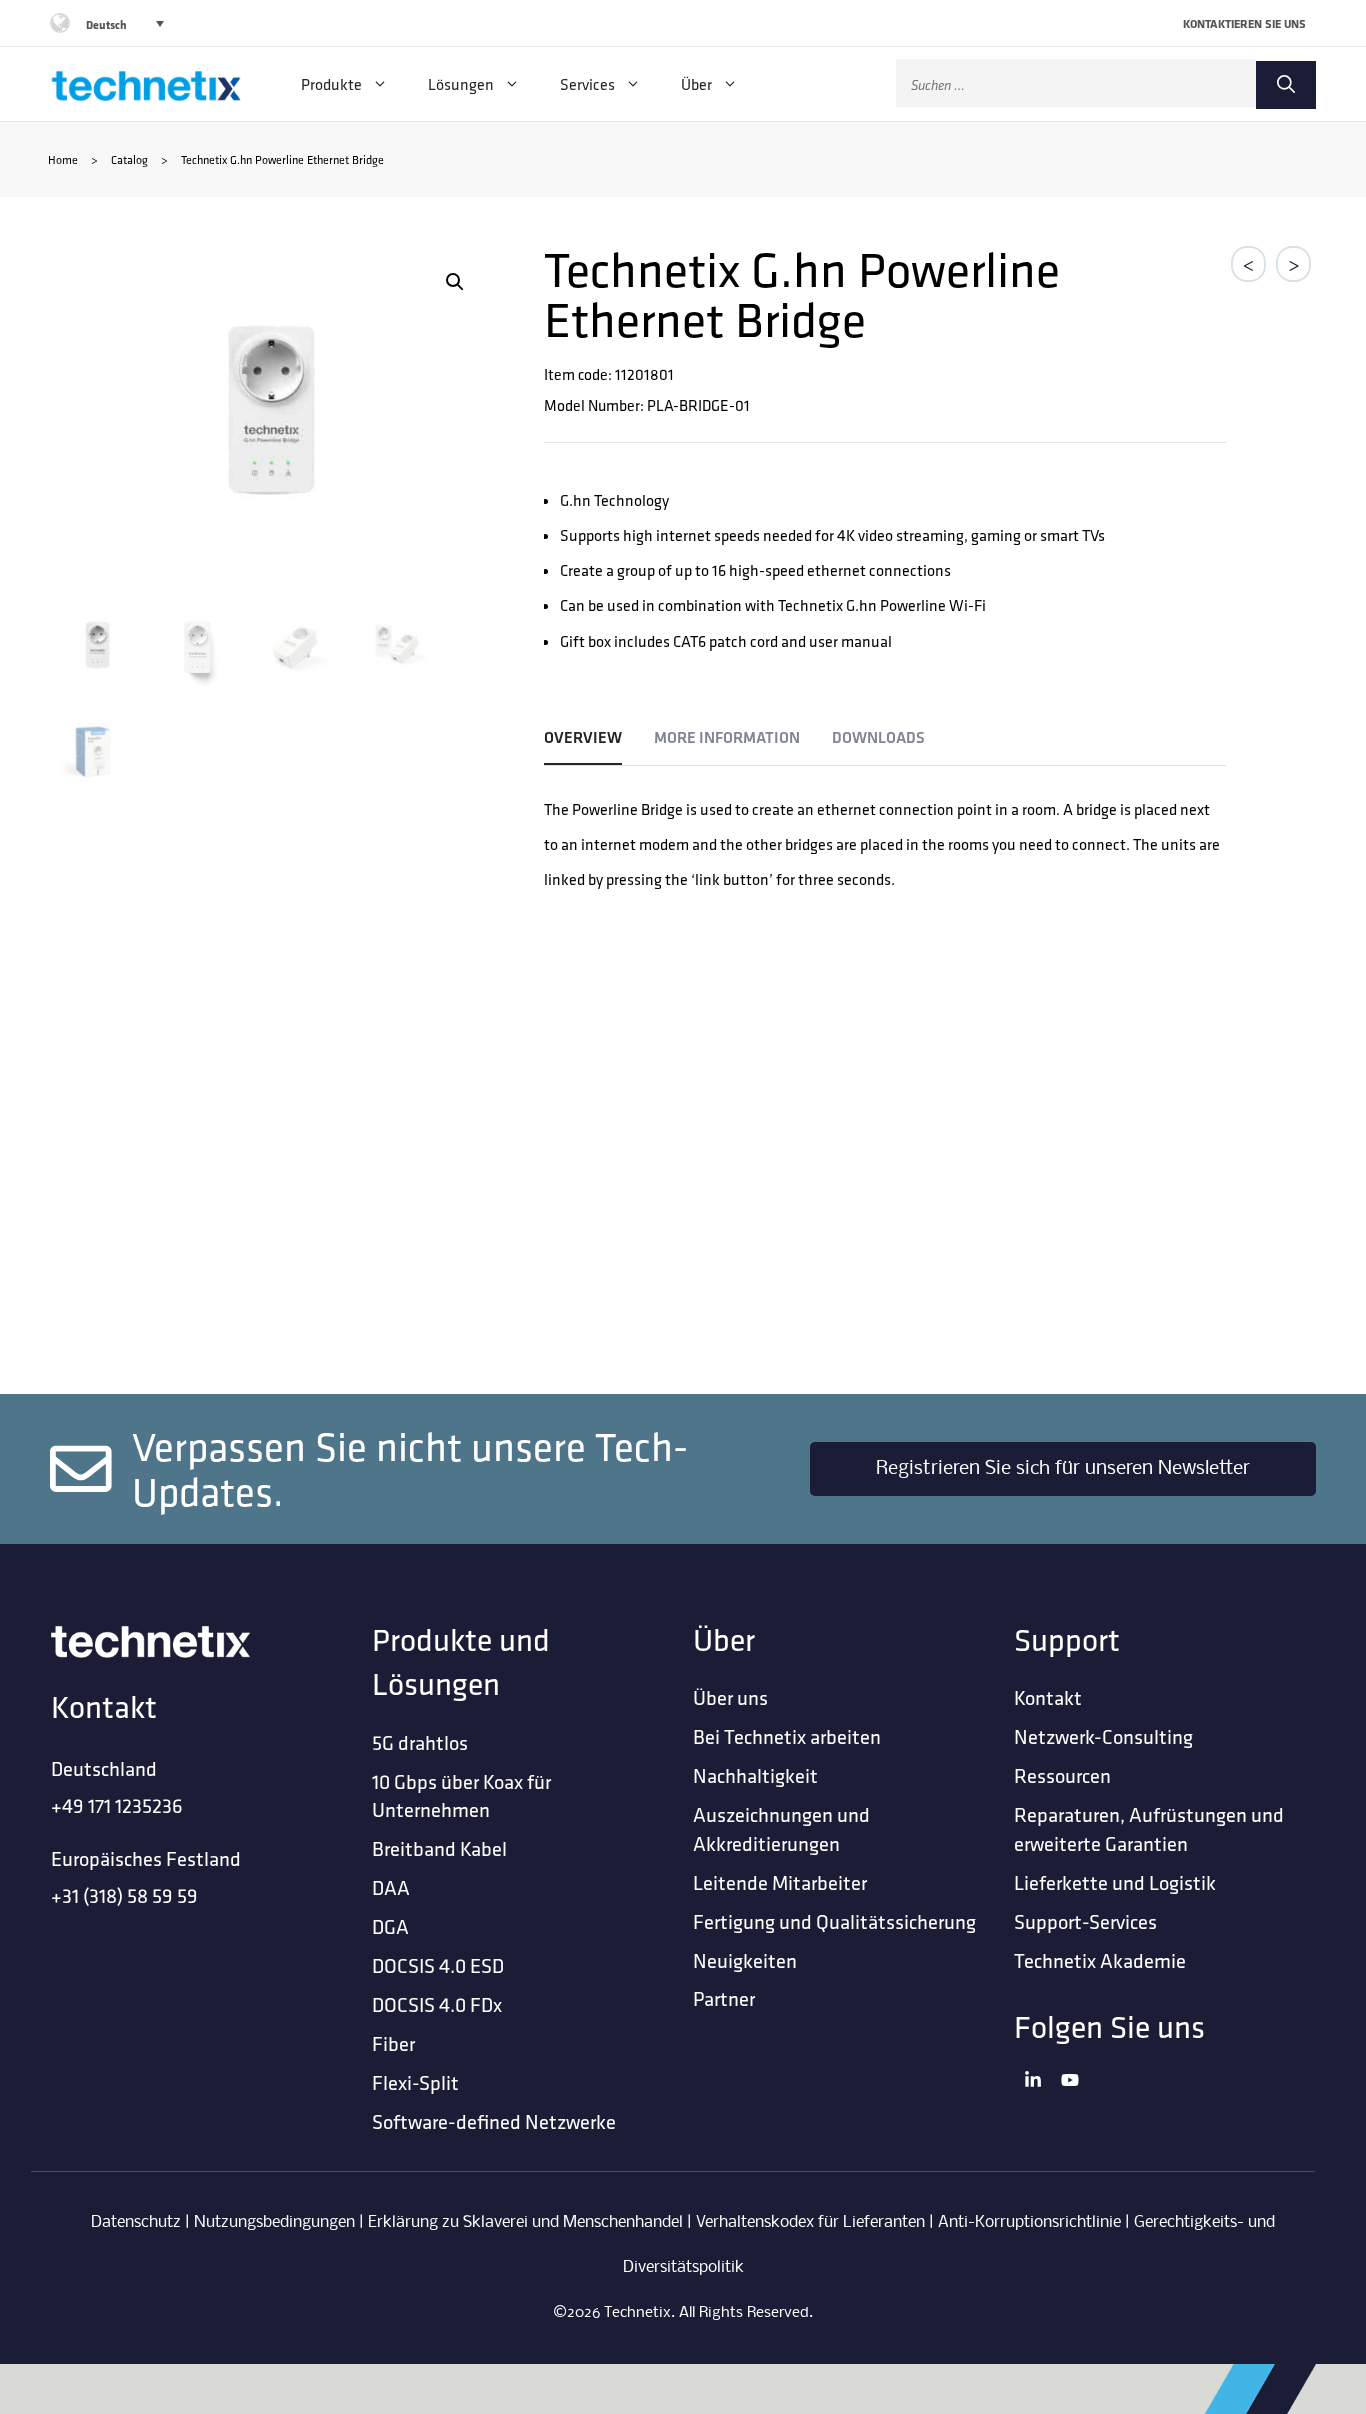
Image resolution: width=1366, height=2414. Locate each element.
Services (587, 84)
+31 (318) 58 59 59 (124, 1895)
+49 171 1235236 (117, 1805)
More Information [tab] (727, 737)
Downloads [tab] (878, 737)
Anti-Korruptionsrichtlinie (1029, 2222)
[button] (455, 282)
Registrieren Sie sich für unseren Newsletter (1063, 1469)
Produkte (331, 84)
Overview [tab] (583, 737)
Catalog (129, 159)
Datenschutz (136, 2222)
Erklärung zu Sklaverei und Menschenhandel (525, 2222)
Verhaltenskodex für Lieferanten (810, 2222)
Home (63, 159)
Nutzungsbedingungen (274, 2222)
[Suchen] (1286, 85)
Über (696, 84)
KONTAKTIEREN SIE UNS (1244, 23)
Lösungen (461, 84)
